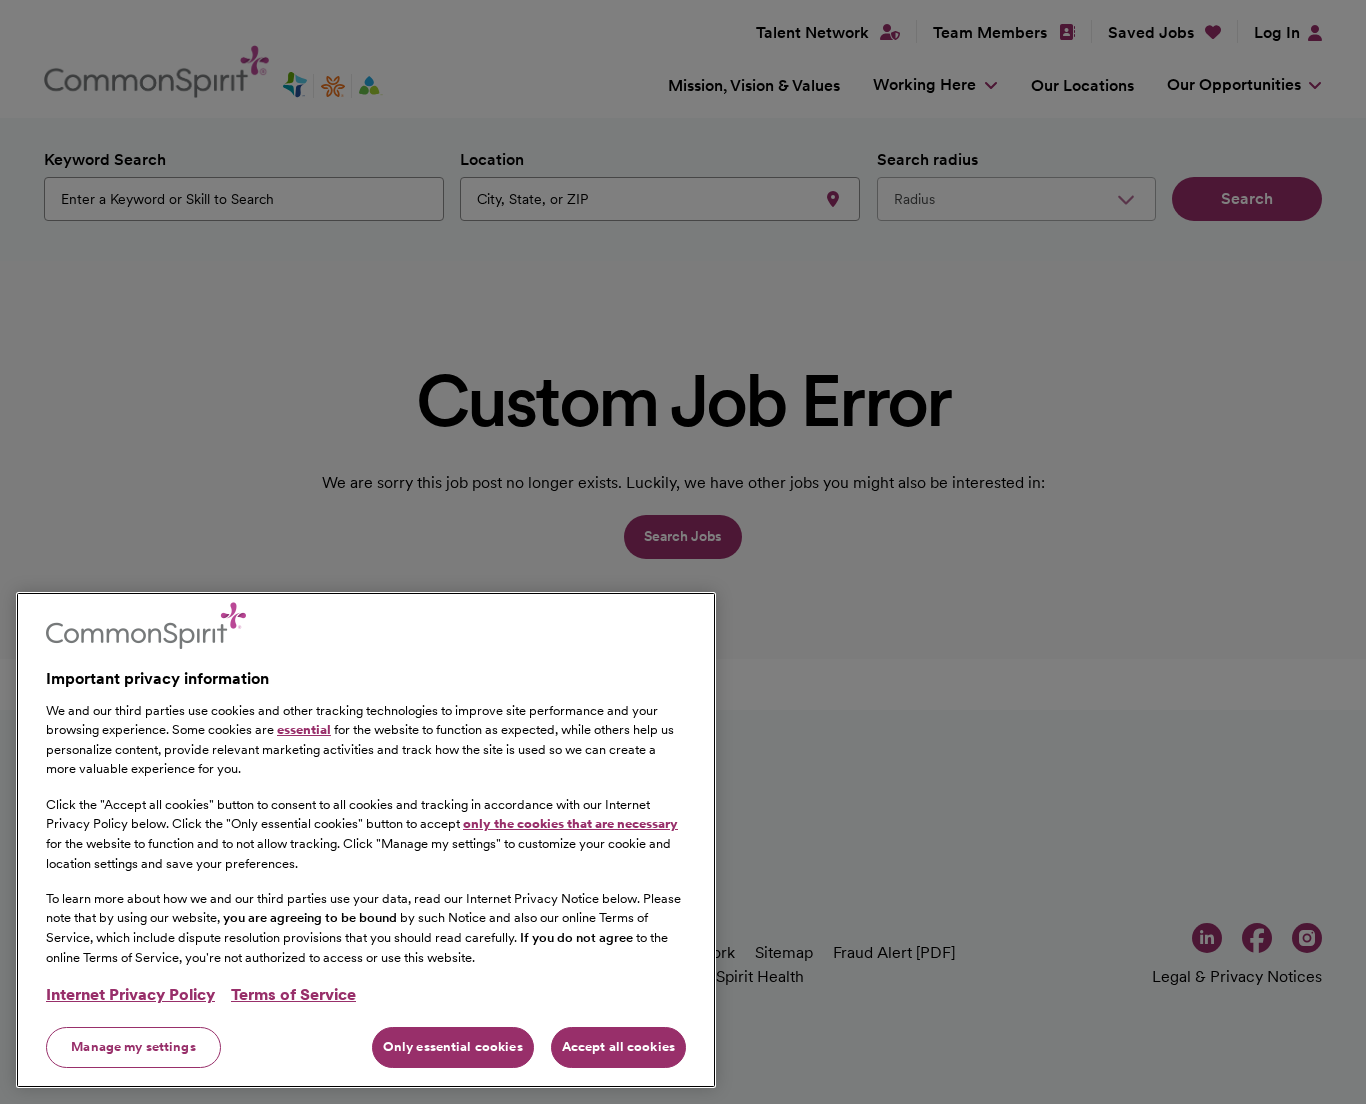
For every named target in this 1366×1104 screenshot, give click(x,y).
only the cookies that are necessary (570, 823)
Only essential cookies (453, 1046)
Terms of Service (293, 994)
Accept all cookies (618, 1046)
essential (304, 729)
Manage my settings (133, 1046)
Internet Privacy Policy (130, 994)
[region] (366, 840)
